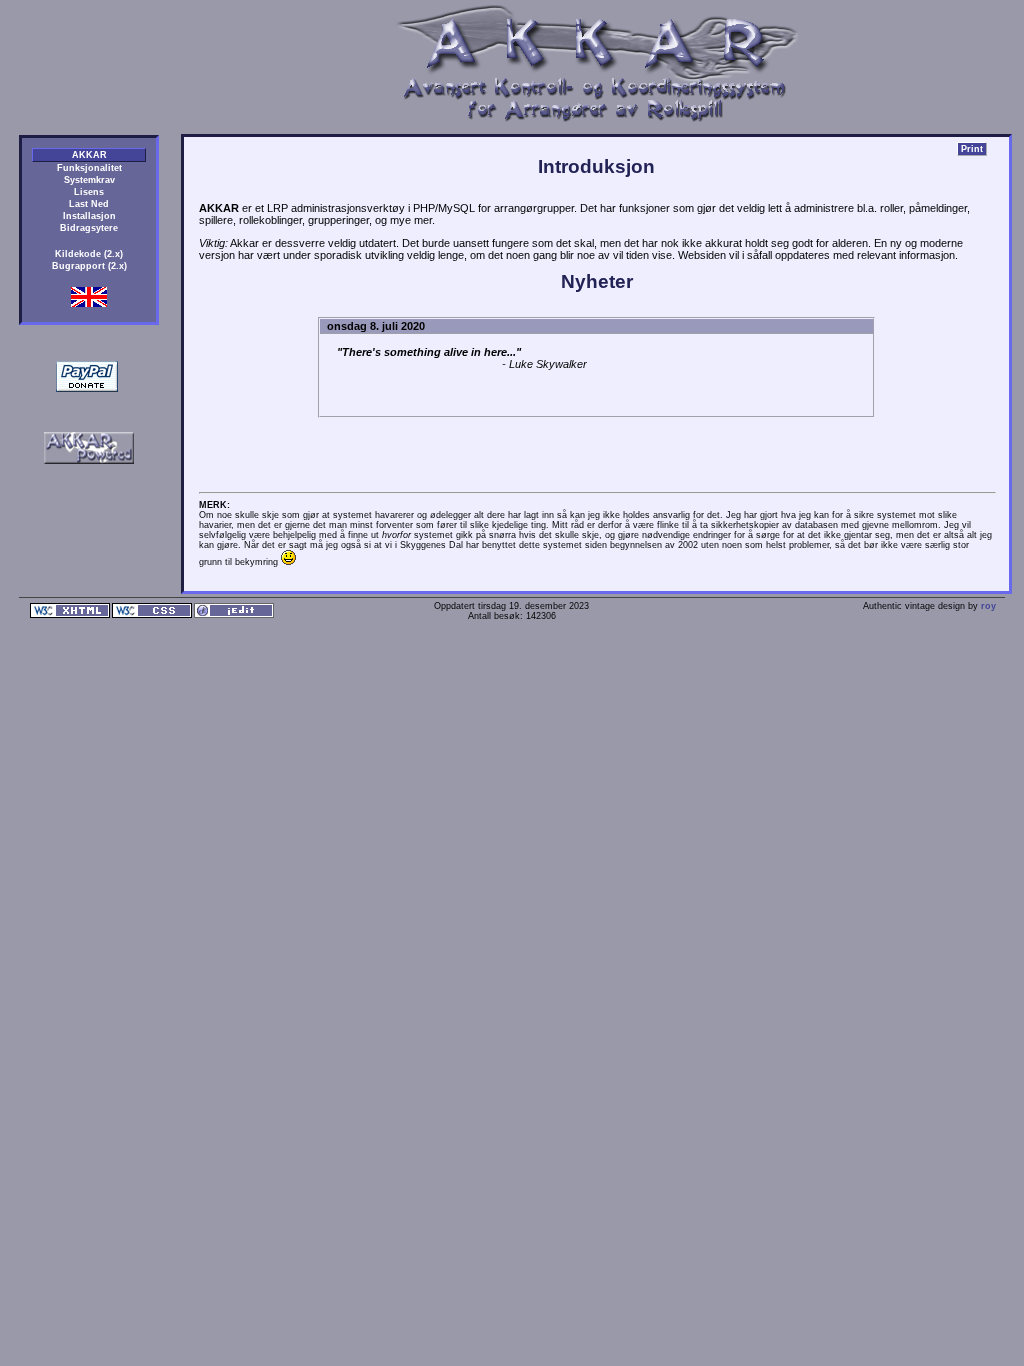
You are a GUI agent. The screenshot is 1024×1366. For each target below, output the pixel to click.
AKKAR (89, 155)
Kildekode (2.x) (89, 254)
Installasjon (89, 216)
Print (972, 149)
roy (988, 606)
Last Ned (89, 204)
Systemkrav (89, 180)
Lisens (89, 192)
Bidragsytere (89, 228)
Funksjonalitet (89, 168)
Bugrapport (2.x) (89, 266)
